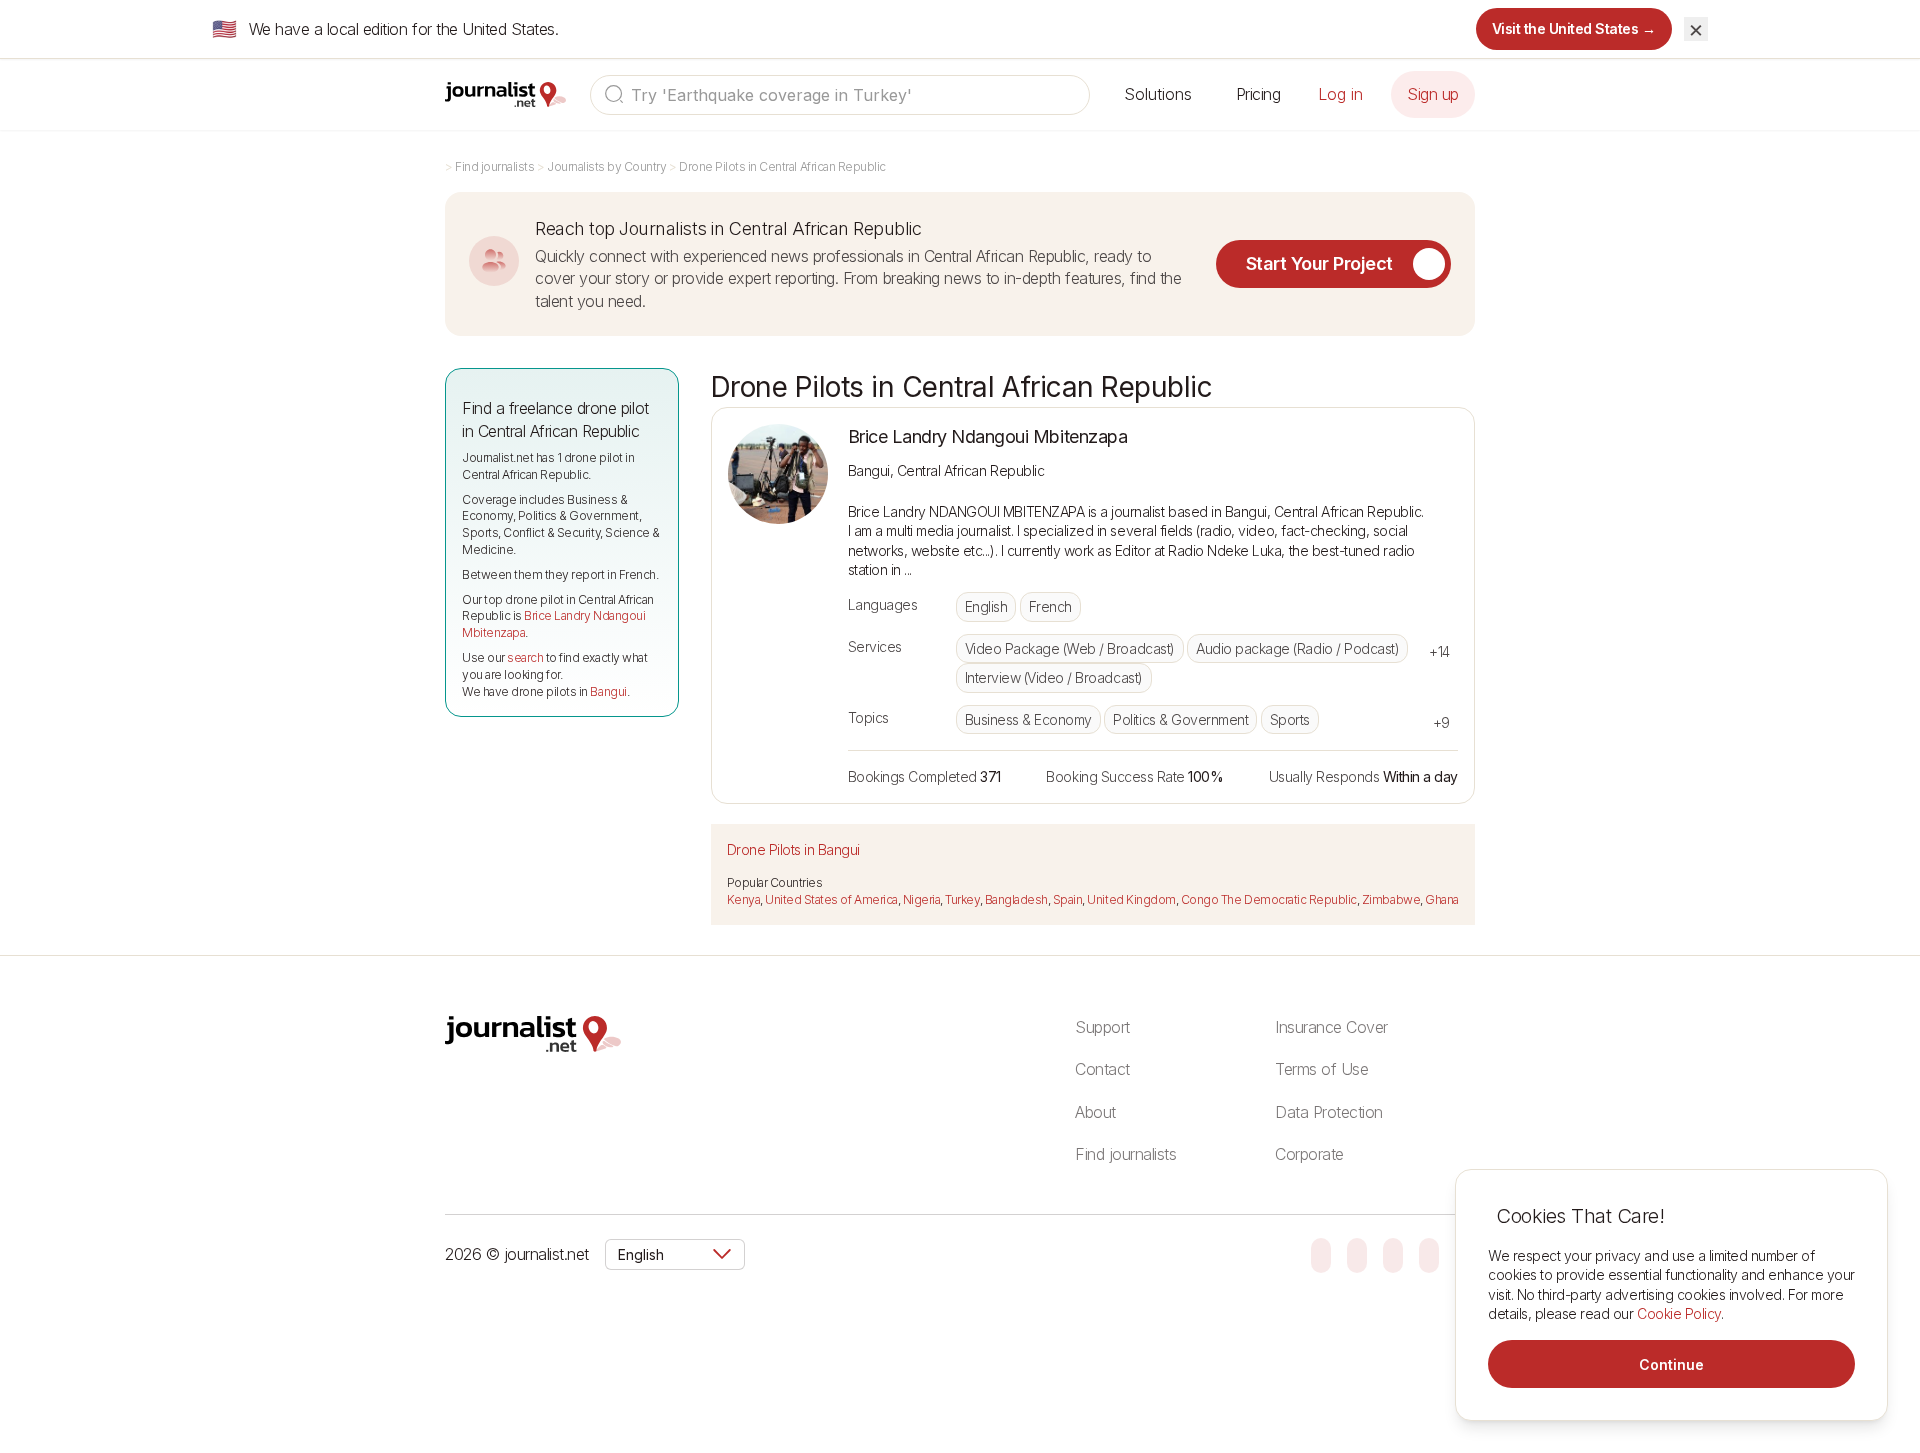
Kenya (744, 899)
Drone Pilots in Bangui (793, 849)
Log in (1340, 94)
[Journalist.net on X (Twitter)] (1429, 1254)
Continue (1671, 1364)
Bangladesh (1016, 899)
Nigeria (922, 899)
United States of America (831, 899)
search (525, 657)
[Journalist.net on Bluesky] (1321, 1254)
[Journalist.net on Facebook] (1393, 1254)
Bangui (608, 691)
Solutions (1158, 94)
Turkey (962, 899)
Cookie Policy (1679, 1313)
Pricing (1258, 94)
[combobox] (840, 95)
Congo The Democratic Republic (1269, 899)
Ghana (1442, 899)
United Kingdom (1131, 899)
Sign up (1433, 94)
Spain (1068, 899)
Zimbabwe (1391, 899)
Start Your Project (1319, 263)
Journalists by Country (606, 166)
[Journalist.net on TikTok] (1357, 1254)
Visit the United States (1574, 28)
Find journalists (494, 166)
